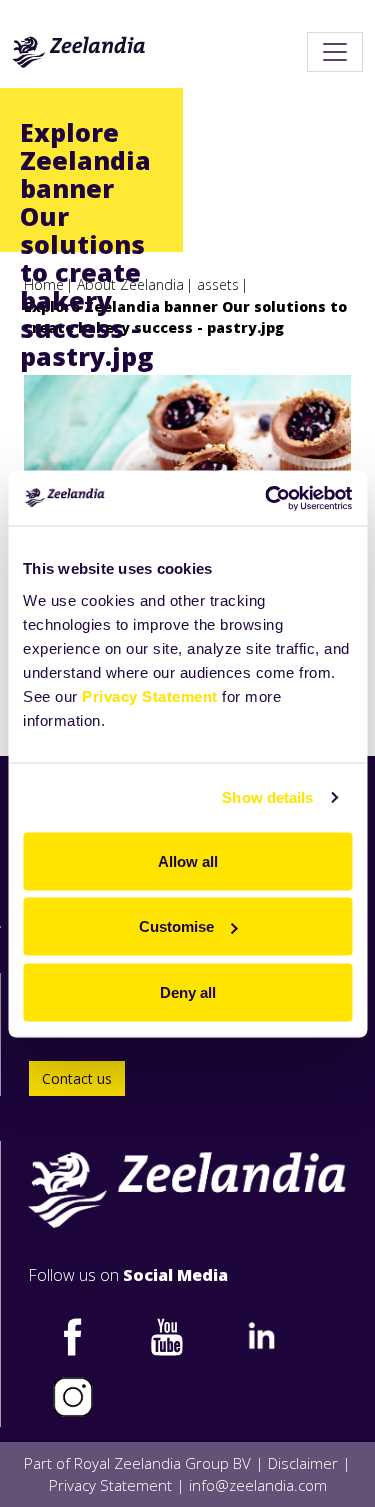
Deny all (188, 991)
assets (218, 284)
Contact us (77, 1078)
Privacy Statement (150, 695)
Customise (176, 926)
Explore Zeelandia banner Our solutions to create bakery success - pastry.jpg (185, 317)
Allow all (188, 860)
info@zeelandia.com (258, 1485)
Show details (267, 797)
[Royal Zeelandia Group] (79, 52)
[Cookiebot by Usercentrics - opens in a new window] (267, 498)
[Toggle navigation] (335, 52)
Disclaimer (303, 1463)
